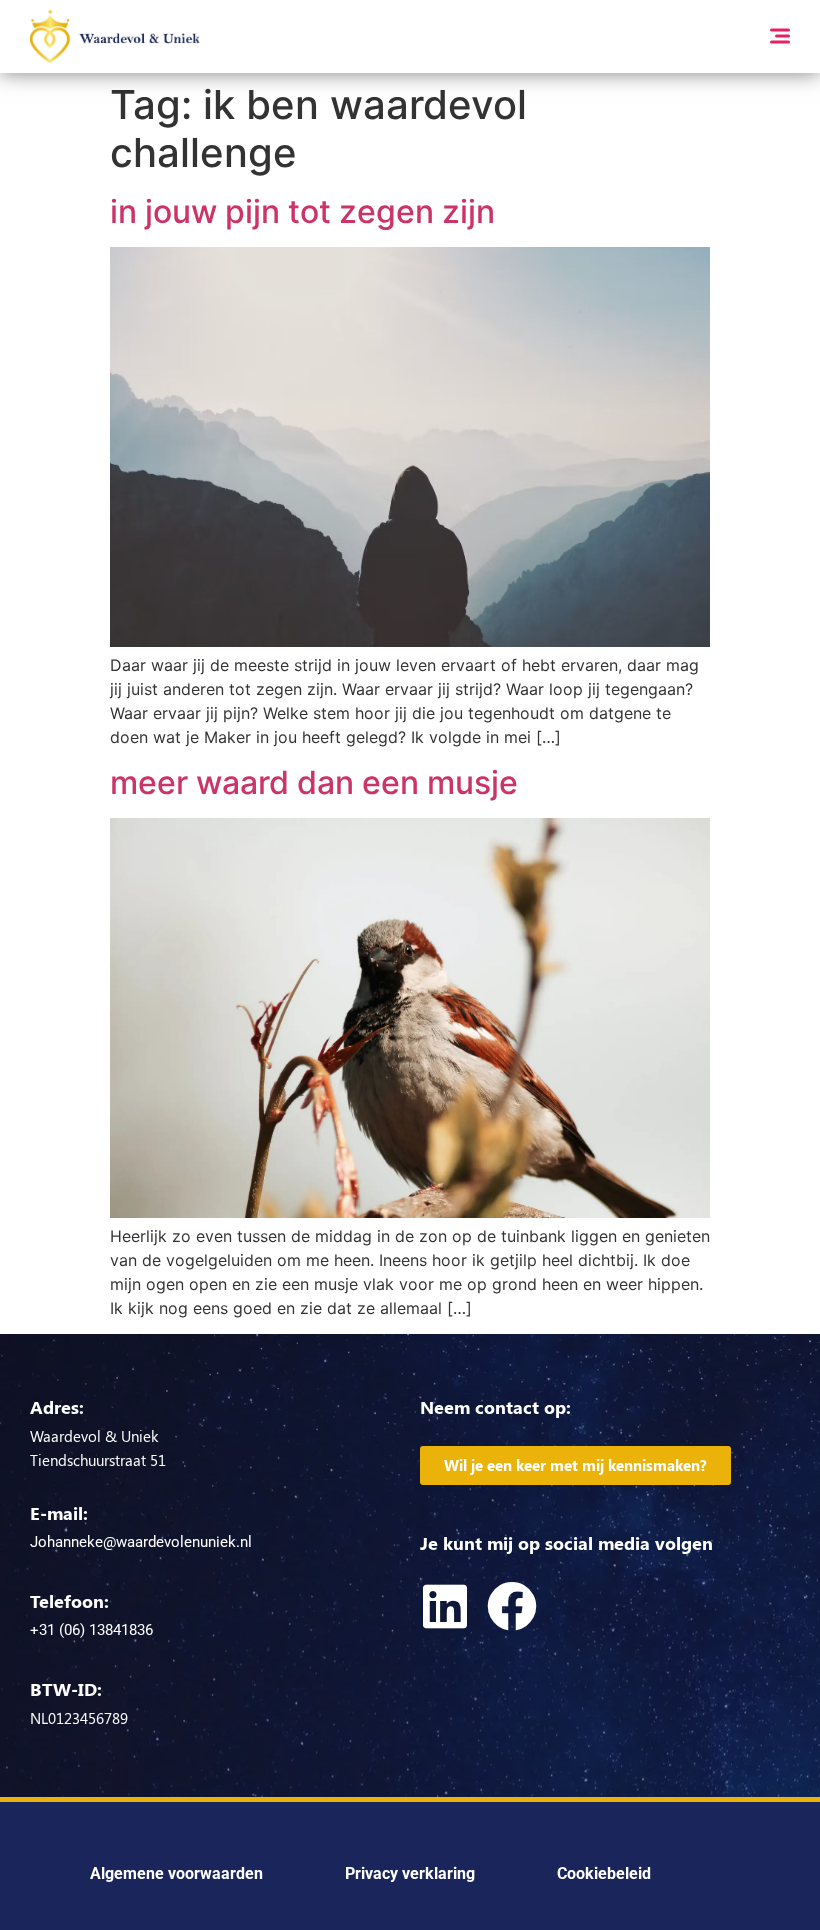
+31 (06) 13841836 (91, 1630)
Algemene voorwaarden (176, 1873)
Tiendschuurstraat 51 (98, 1460)
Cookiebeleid (604, 1873)
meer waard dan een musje (314, 782)
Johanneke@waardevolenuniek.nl (141, 1542)
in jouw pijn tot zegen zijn (302, 211)
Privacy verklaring (410, 1873)
